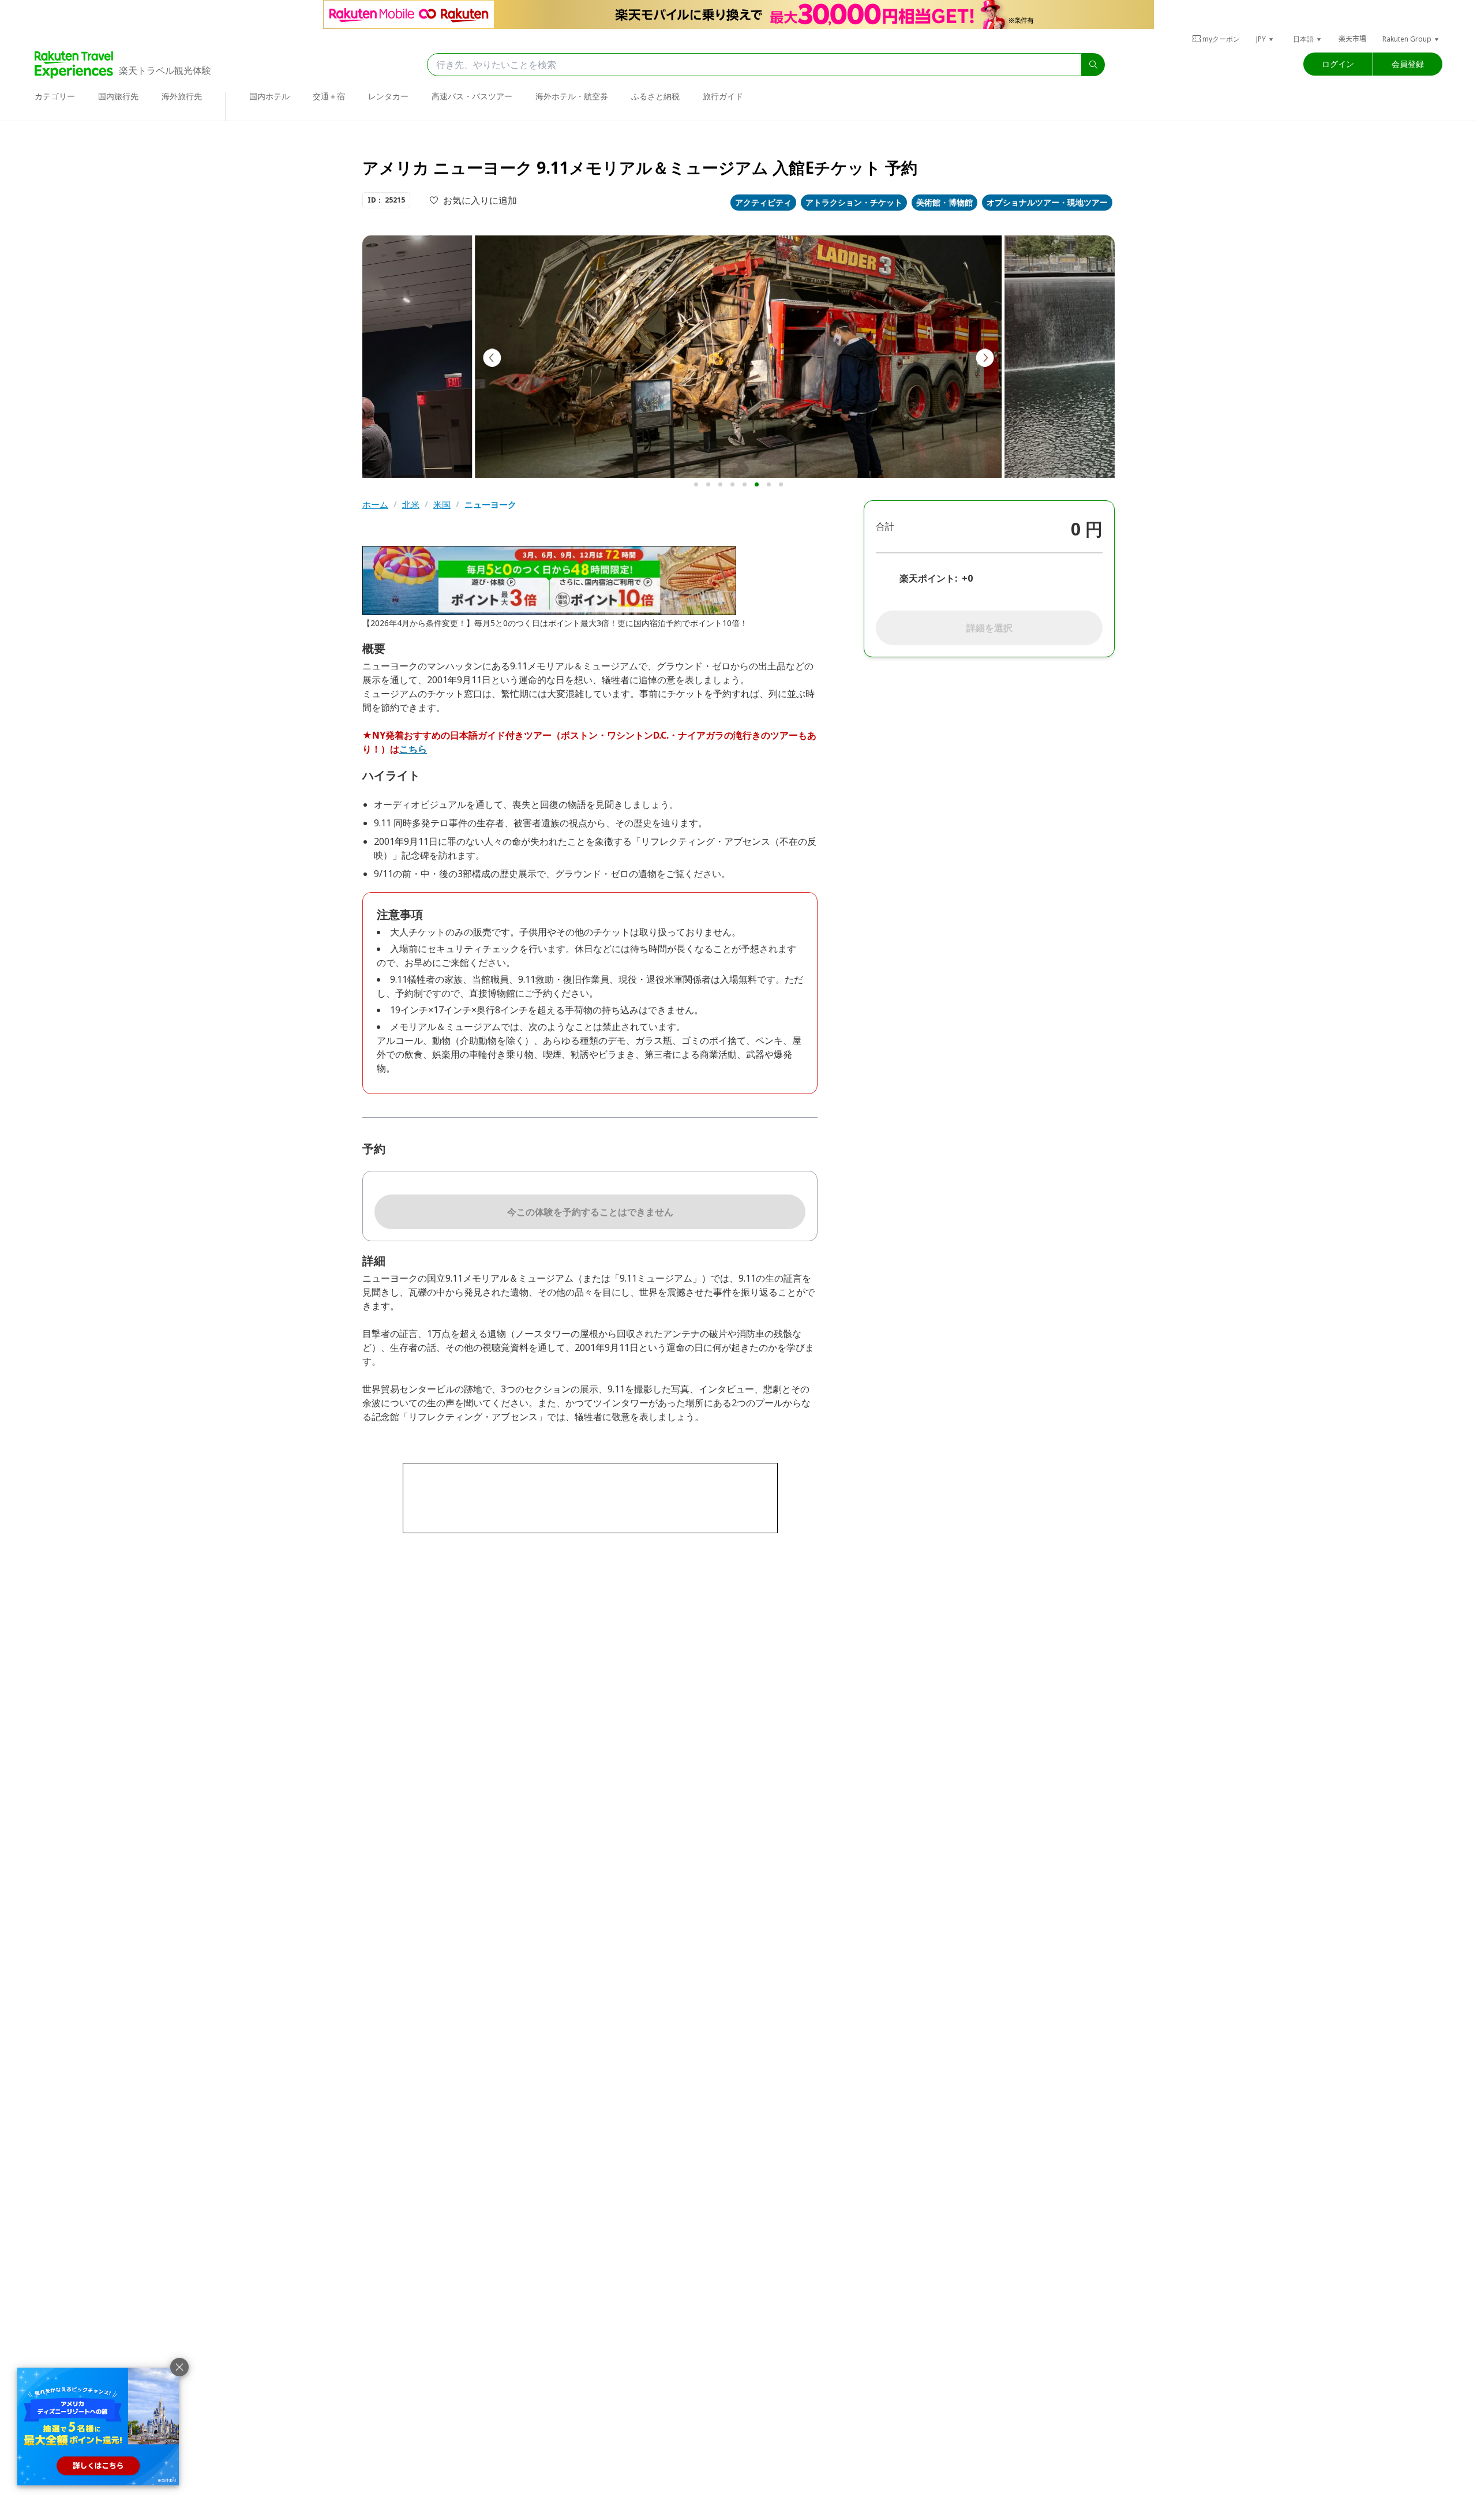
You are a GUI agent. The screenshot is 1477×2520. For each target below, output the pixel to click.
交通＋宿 (329, 96)
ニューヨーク (490, 505)
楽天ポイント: (928, 578)
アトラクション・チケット (854, 202)
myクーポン (1221, 39)
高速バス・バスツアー (472, 96)
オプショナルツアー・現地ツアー (1047, 202)
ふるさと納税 (655, 96)
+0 (967, 578)
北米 (411, 505)
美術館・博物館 (944, 202)
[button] (1265, 39)
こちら (413, 749)
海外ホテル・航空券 (572, 96)
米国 (442, 505)
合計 (885, 526)
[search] (1093, 65)
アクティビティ (763, 202)
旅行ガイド (723, 96)
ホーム (375, 505)
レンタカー (388, 96)
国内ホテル (269, 96)
